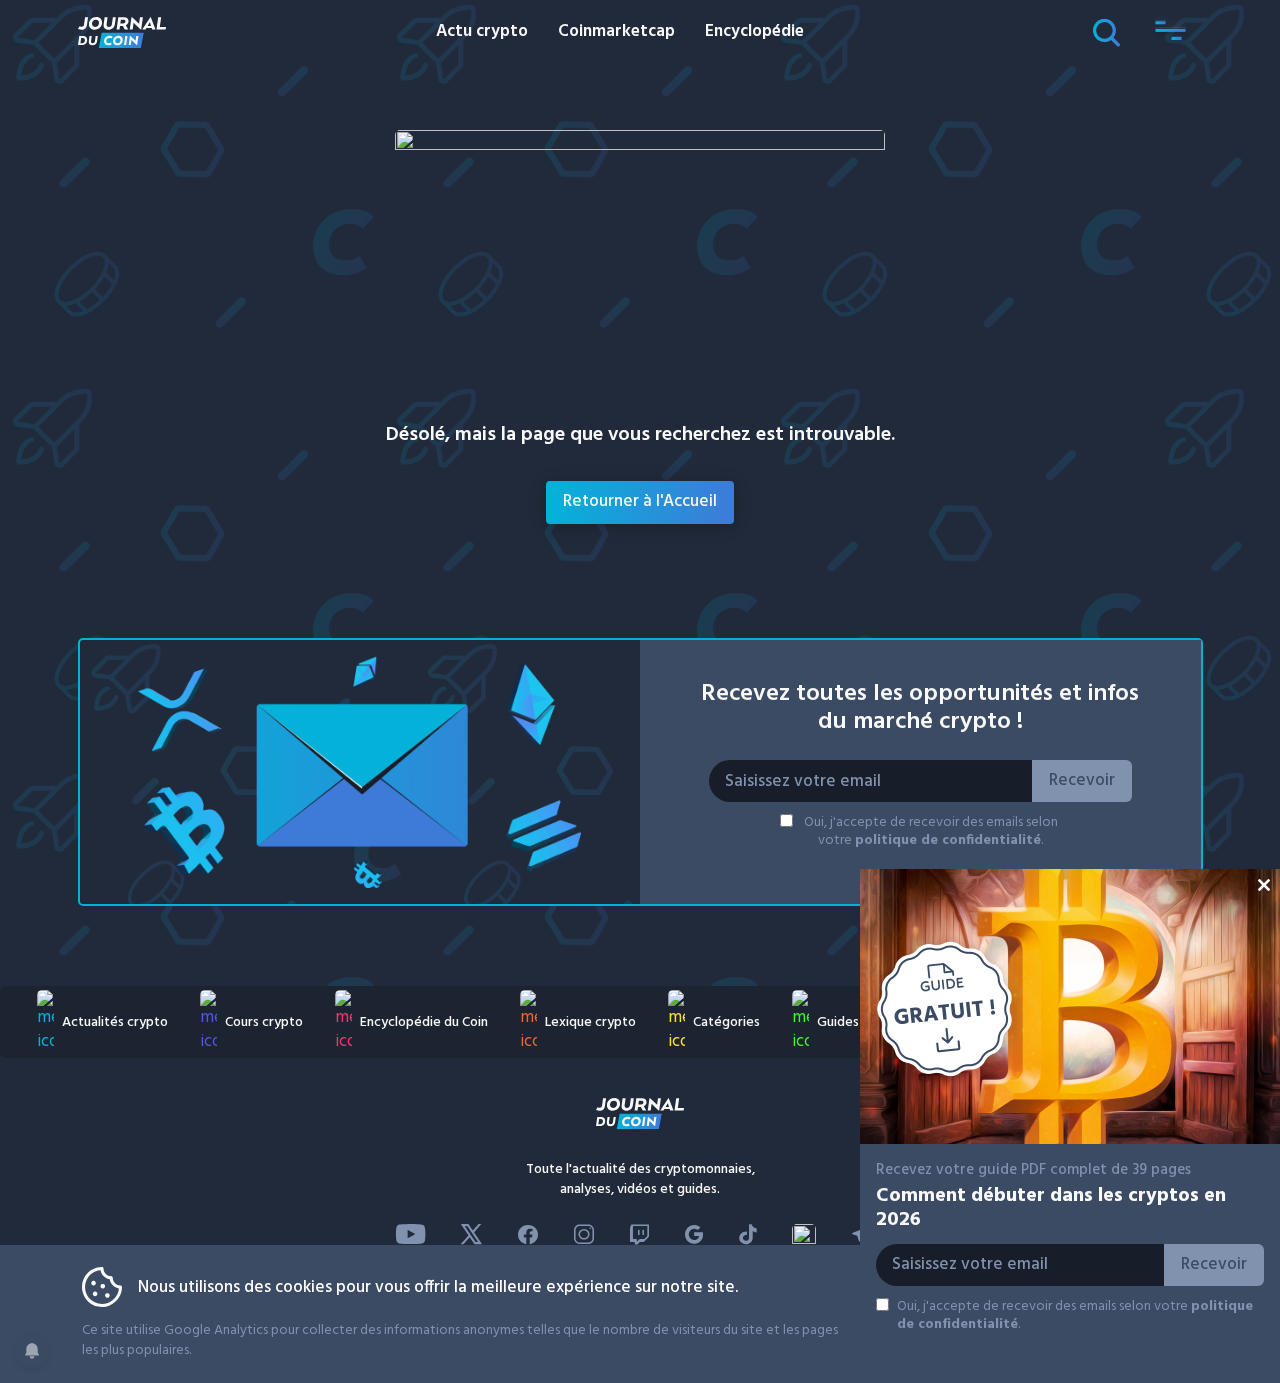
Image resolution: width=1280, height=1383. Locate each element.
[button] (1171, 32)
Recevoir (1082, 780)
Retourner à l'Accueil (640, 501)
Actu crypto (482, 31)
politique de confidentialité (948, 840)
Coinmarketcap (616, 31)
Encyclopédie (754, 31)
